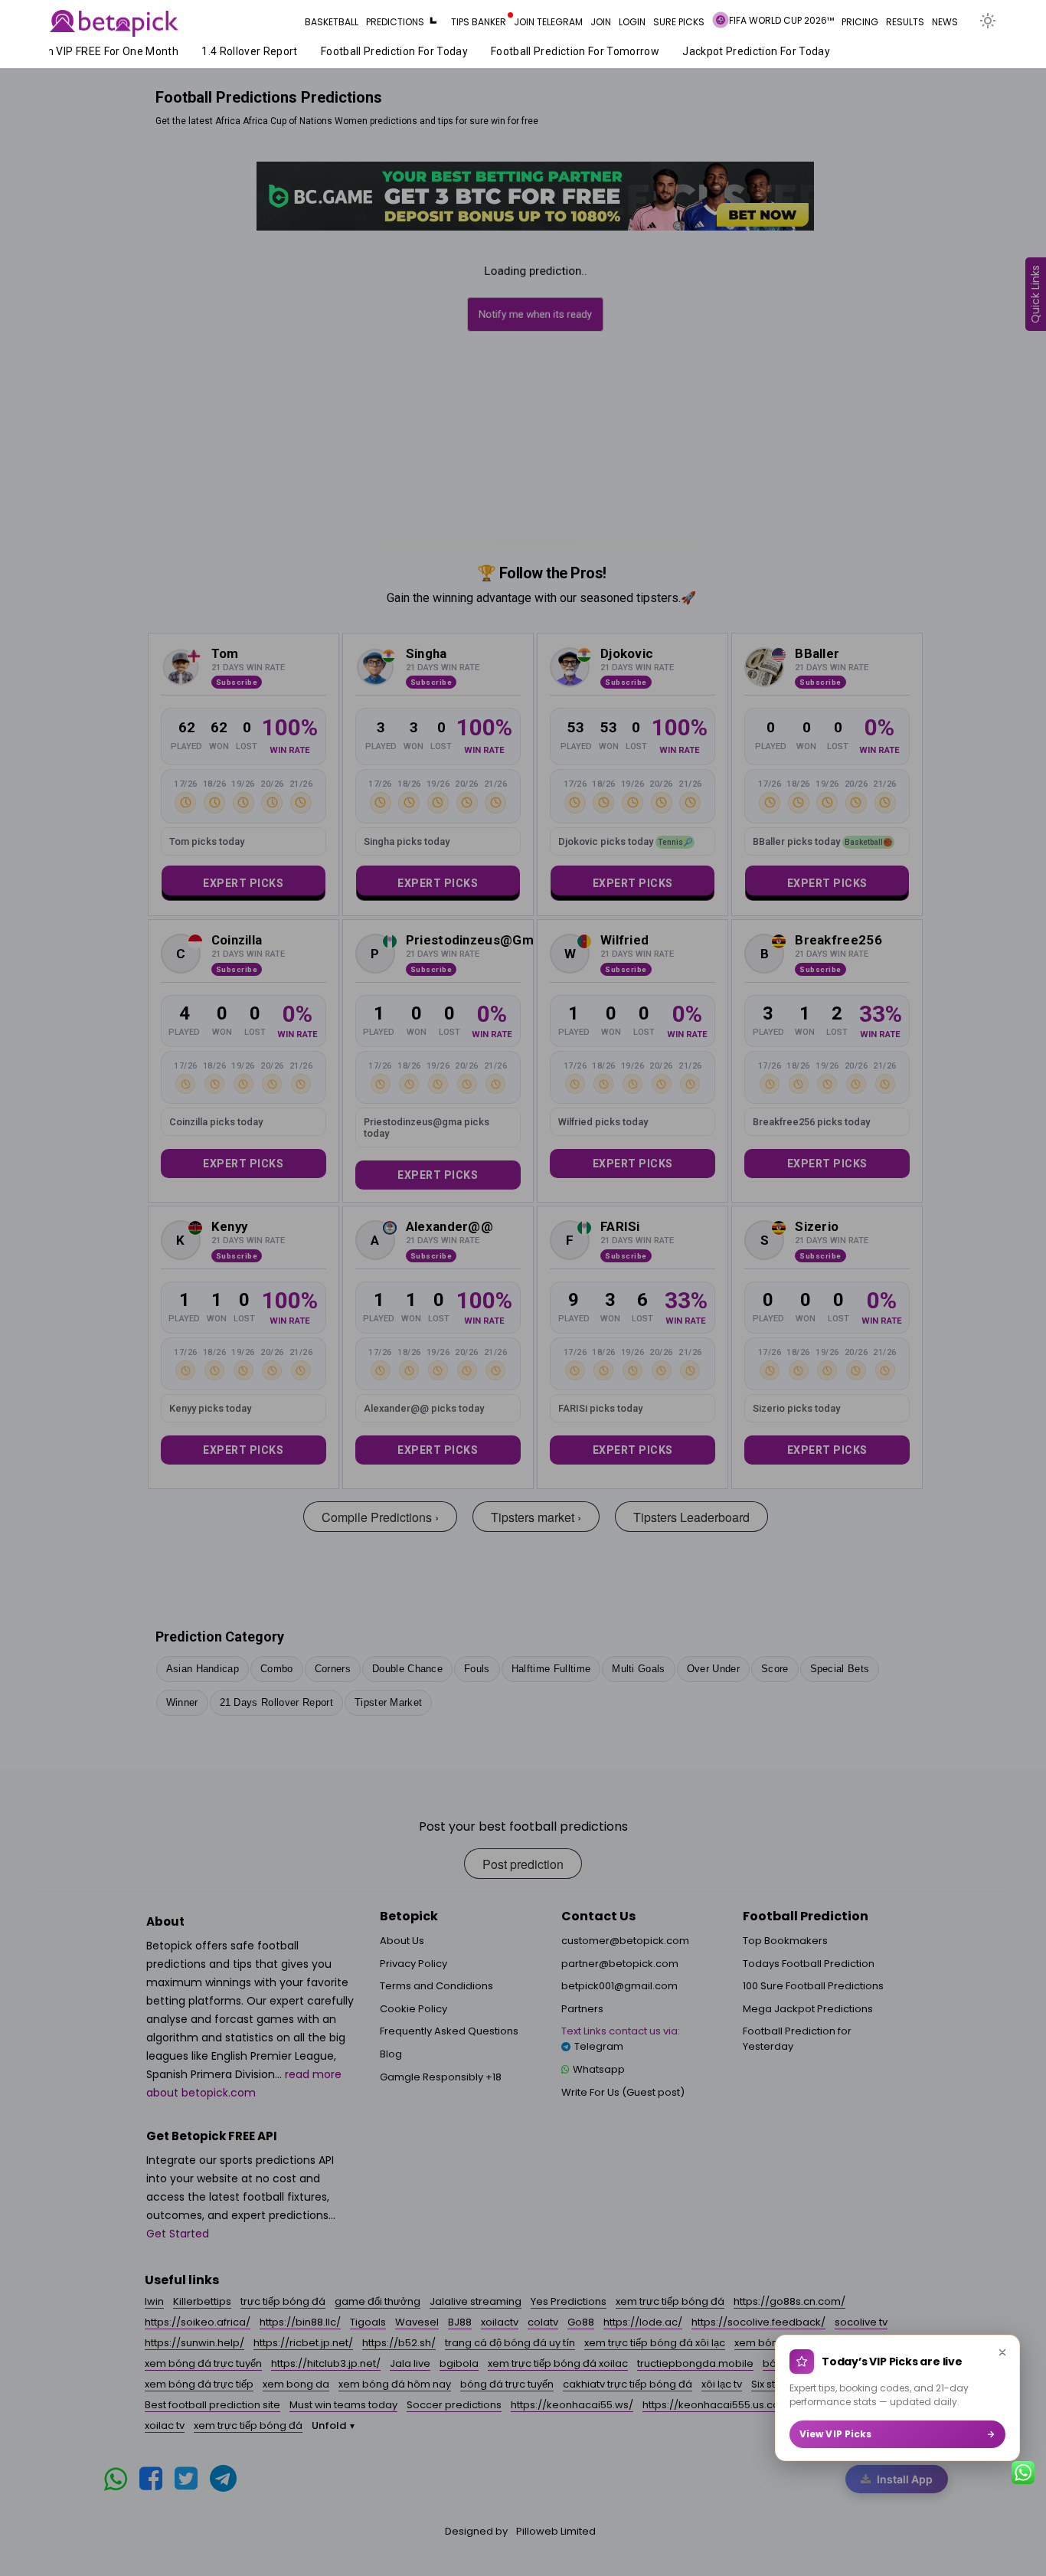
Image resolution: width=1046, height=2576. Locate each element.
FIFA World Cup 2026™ (781, 20)
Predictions (395, 22)
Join (601, 22)
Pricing (860, 22)
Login (632, 22)
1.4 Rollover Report (230, 51)
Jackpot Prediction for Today (736, 51)
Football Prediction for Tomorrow (555, 51)
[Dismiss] (1002, 2352)
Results (905, 22)
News (945, 22)
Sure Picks (679, 22)
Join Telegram (548, 22)
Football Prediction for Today (374, 51)
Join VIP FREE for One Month (85, 51)
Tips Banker (479, 22)
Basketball (332, 22)
